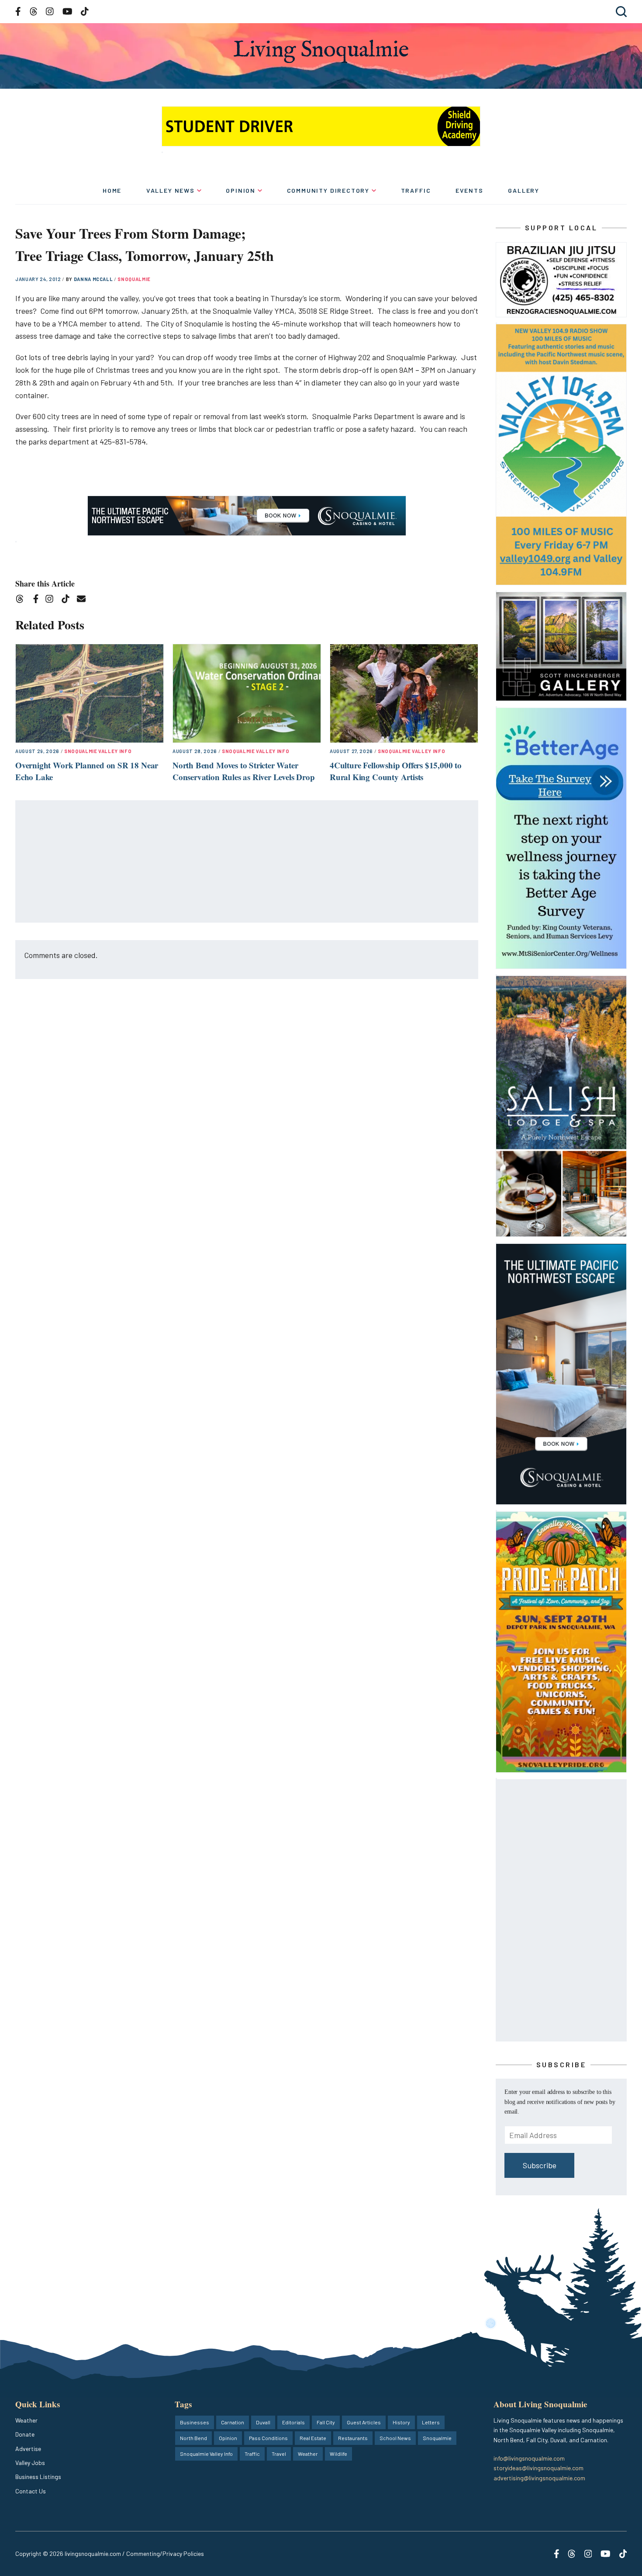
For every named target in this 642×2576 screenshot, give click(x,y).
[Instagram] (52, 600)
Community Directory (328, 190)
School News (395, 2438)
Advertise (28, 2449)
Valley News (171, 190)
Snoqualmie (134, 279)
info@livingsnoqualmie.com (529, 2458)
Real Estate (313, 2438)
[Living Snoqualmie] (321, 51)
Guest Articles (364, 2422)
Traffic (416, 190)
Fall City (326, 2422)
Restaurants (353, 2438)
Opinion (241, 190)
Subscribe (540, 2165)
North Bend (193, 2438)
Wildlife (338, 2454)
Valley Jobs (30, 2463)
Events (469, 190)
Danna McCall (94, 279)
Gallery (524, 190)
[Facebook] (38, 600)
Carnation (233, 2422)
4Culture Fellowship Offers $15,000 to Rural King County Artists (396, 771)
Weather (26, 2420)
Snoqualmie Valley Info (98, 751)
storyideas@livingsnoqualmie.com (538, 2468)
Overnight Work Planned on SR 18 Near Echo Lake (87, 771)
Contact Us (31, 2491)
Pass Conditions (268, 2438)
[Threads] (22, 600)
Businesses (195, 2422)
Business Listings (38, 2477)
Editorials (293, 2422)
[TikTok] (68, 600)
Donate (25, 2434)
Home (112, 190)
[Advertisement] (247, 862)
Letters (431, 2422)
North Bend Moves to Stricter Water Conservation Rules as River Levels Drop (244, 771)
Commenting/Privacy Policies (165, 2553)
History (401, 2422)
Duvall (263, 2422)
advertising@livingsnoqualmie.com (539, 2478)
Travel (279, 2454)
